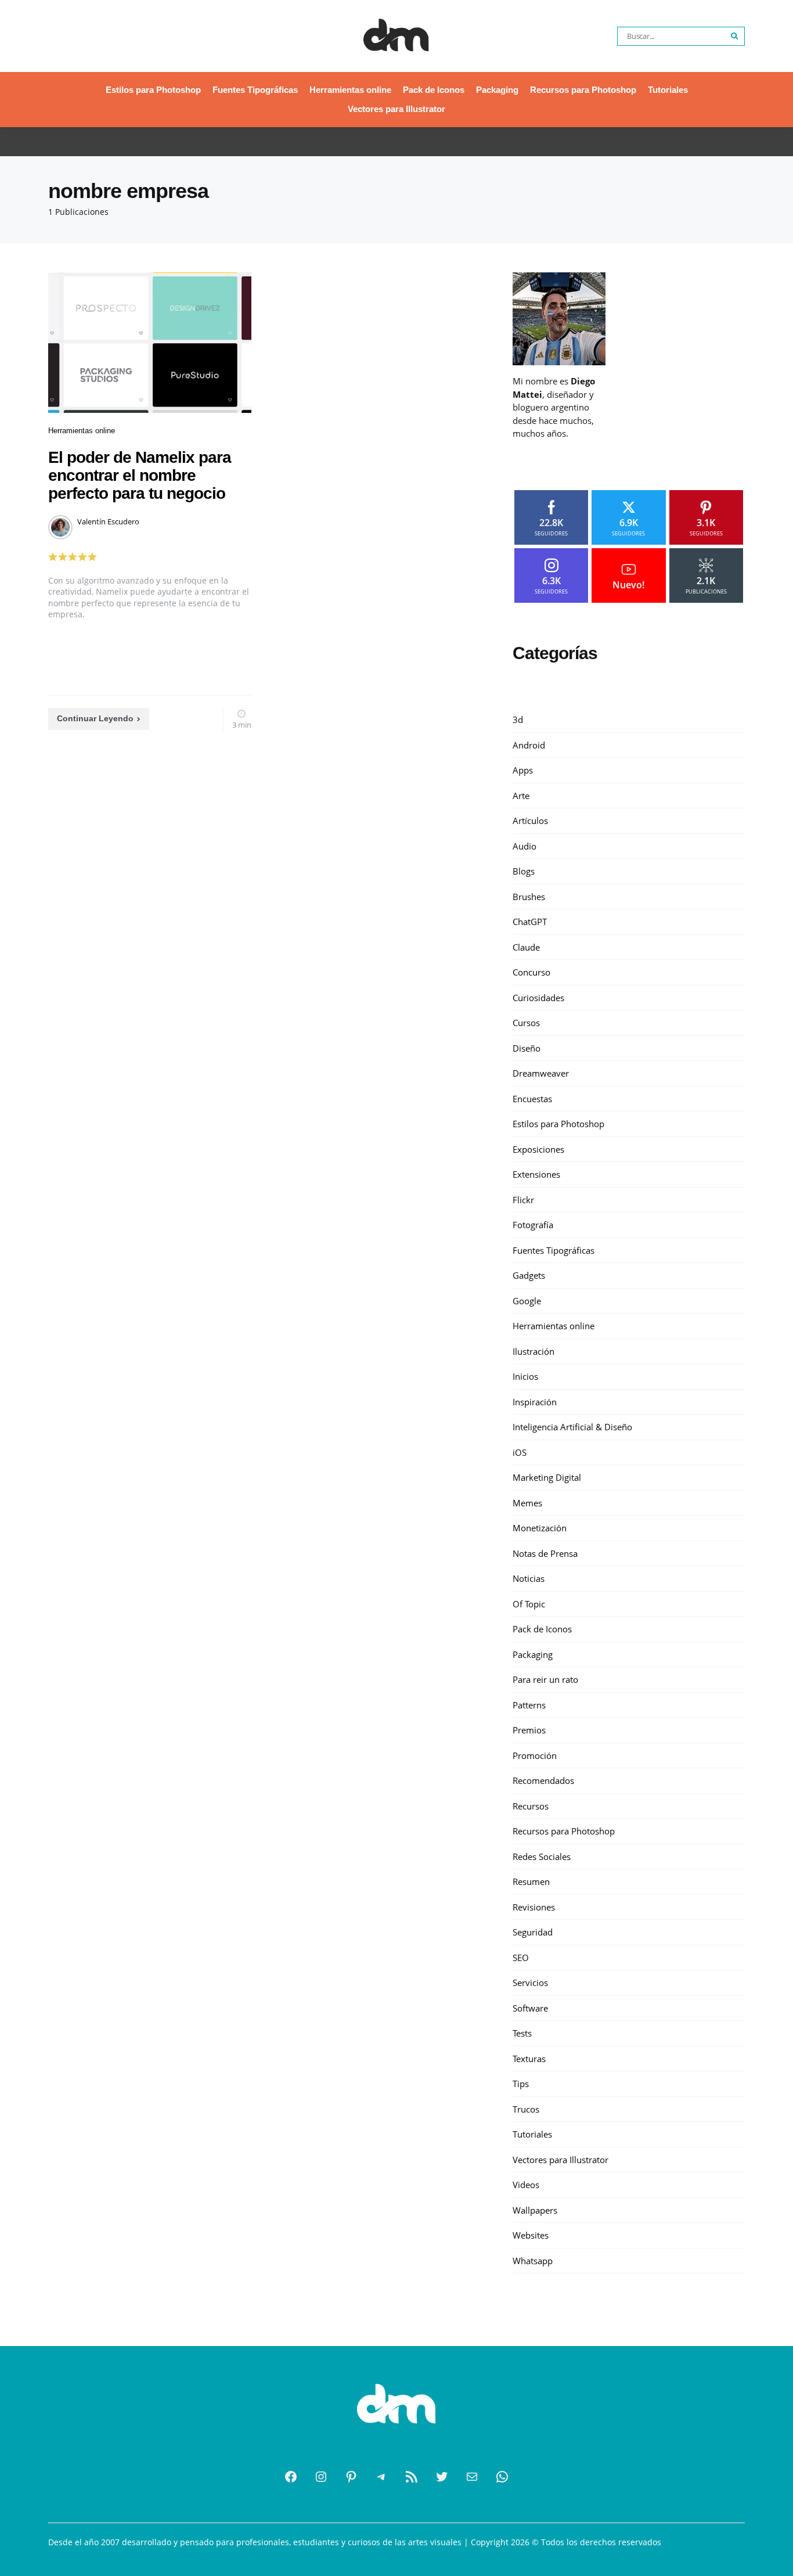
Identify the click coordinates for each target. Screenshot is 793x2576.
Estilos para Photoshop (153, 90)
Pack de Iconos (434, 90)
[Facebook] (291, 2477)
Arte (521, 795)
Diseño (527, 1048)
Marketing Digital (547, 1477)
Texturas (529, 2058)
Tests (522, 2033)
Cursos (526, 1023)
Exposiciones (538, 1149)
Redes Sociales (542, 1856)
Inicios (525, 1376)
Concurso (531, 972)
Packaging (497, 90)
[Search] (735, 36)
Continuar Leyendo (95, 718)
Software (530, 2007)
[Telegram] (381, 2477)
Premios (529, 1730)
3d (518, 719)
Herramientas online (350, 90)
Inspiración (535, 1401)
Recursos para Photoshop (583, 90)
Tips (521, 2084)
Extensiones (536, 1174)
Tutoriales (668, 90)
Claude (526, 947)
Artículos (530, 821)
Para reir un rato (545, 1679)
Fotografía (533, 1225)
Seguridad (533, 1932)
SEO (521, 1957)
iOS (520, 1452)
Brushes (529, 896)
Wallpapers (535, 2210)
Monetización (540, 1528)
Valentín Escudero (108, 521)
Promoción (535, 1755)
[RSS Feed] (412, 2477)
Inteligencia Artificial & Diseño (572, 1427)
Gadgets (529, 1275)
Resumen (531, 1881)
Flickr (523, 1199)
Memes (527, 1502)
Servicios (530, 1983)
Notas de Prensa (545, 1553)
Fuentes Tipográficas (255, 90)
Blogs (524, 871)
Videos (526, 2185)
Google (527, 1300)
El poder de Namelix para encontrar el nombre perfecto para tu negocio (140, 475)
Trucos (526, 2109)
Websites (531, 2235)
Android (529, 744)
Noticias (529, 1578)
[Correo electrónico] (472, 2477)
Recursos (531, 1805)
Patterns (529, 1704)
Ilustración (534, 1351)
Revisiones (534, 1906)
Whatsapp (533, 2260)
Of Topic (529, 1603)
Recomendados (543, 1780)
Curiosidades (538, 997)
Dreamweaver (541, 1073)
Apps (523, 770)
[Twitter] (442, 2477)
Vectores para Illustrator (396, 109)
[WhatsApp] (502, 2477)
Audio (525, 846)
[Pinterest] (351, 2477)
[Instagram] (321, 2477)
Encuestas (532, 1098)
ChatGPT (530, 922)
